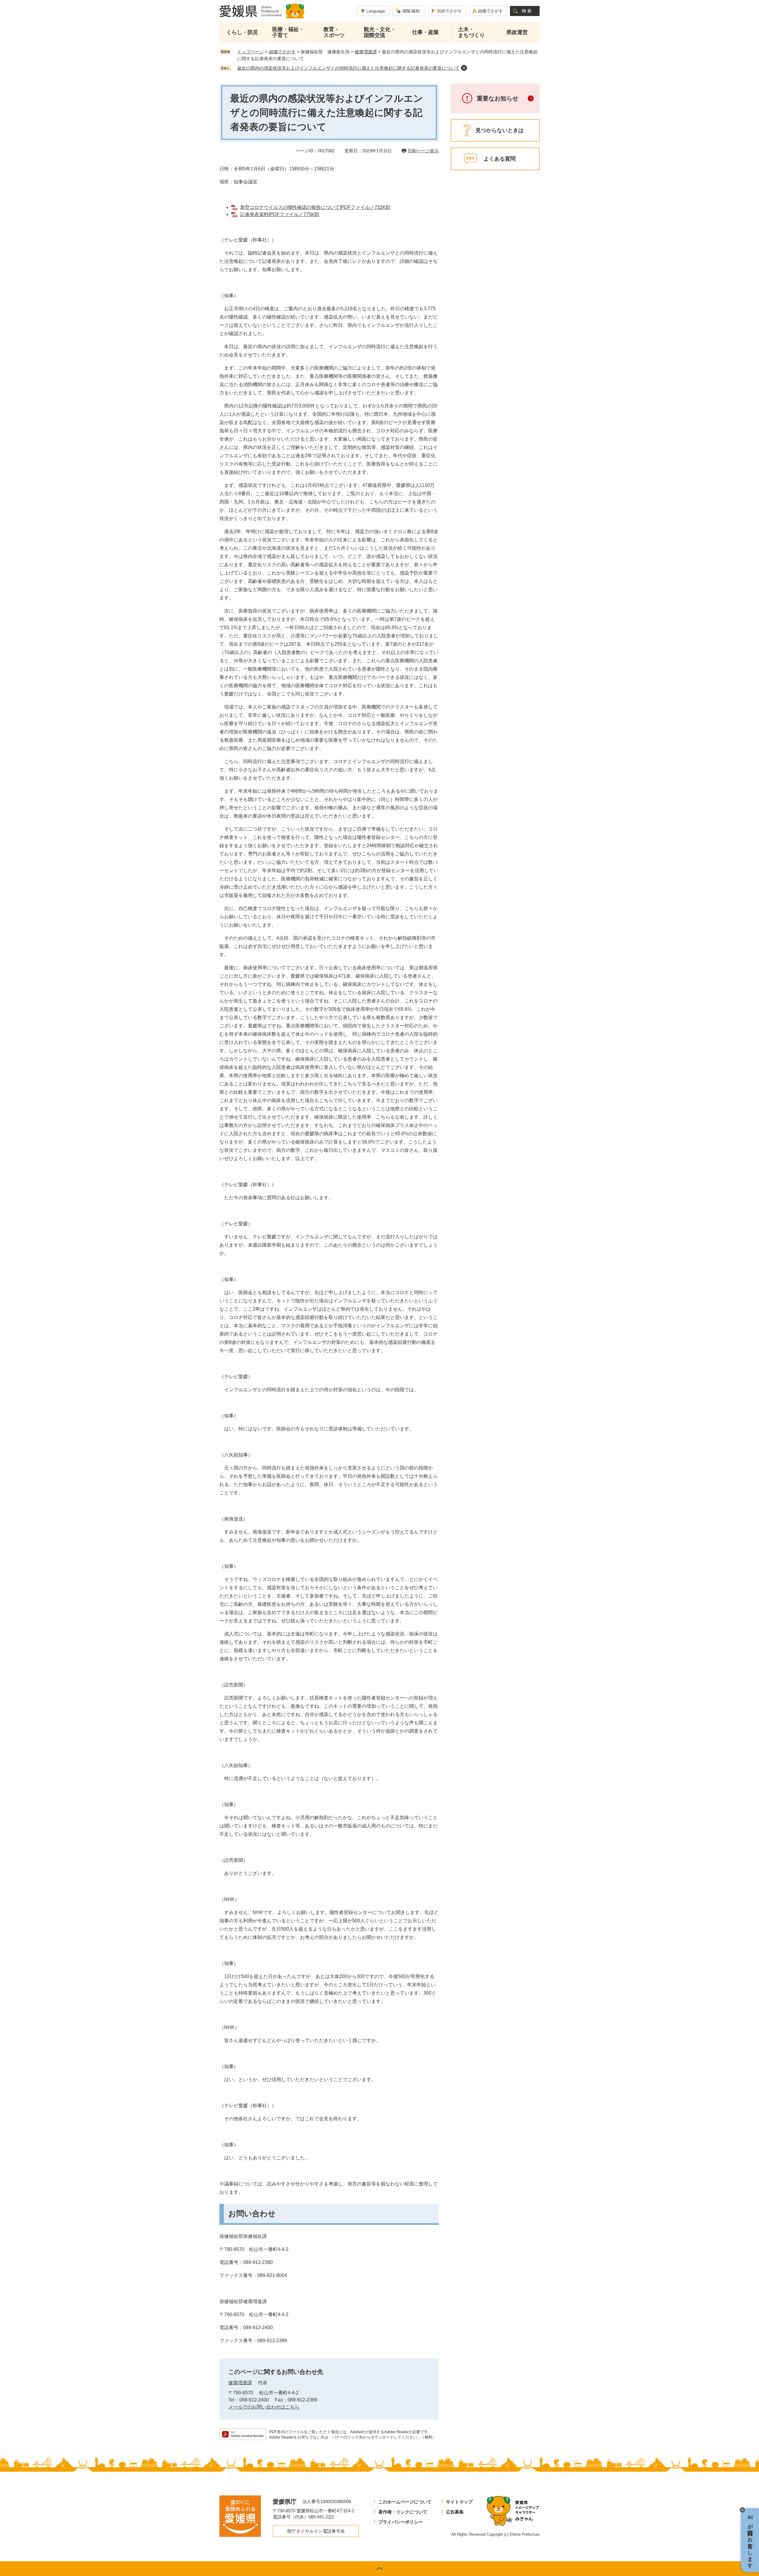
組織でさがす (490, 11)
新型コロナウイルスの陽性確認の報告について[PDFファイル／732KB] (315, 207)
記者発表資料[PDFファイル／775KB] (280, 214)
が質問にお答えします (750, 2540)
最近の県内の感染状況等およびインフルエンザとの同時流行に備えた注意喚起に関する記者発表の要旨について (348, 68)
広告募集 (455, 2512)
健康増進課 (366, 52)
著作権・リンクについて (403, 2512)
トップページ (251, 52)
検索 (527, 11)
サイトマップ (459, 2502)
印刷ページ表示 (423, 151)
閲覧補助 (411, 11)
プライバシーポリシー (401, 2522)
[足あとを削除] (464, 68)
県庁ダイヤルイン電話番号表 (316, 2531)
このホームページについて (405, 2502)
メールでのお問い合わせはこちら (264, 2407)
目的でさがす (449, 11)
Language (376, 11)
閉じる (742, 2510)
